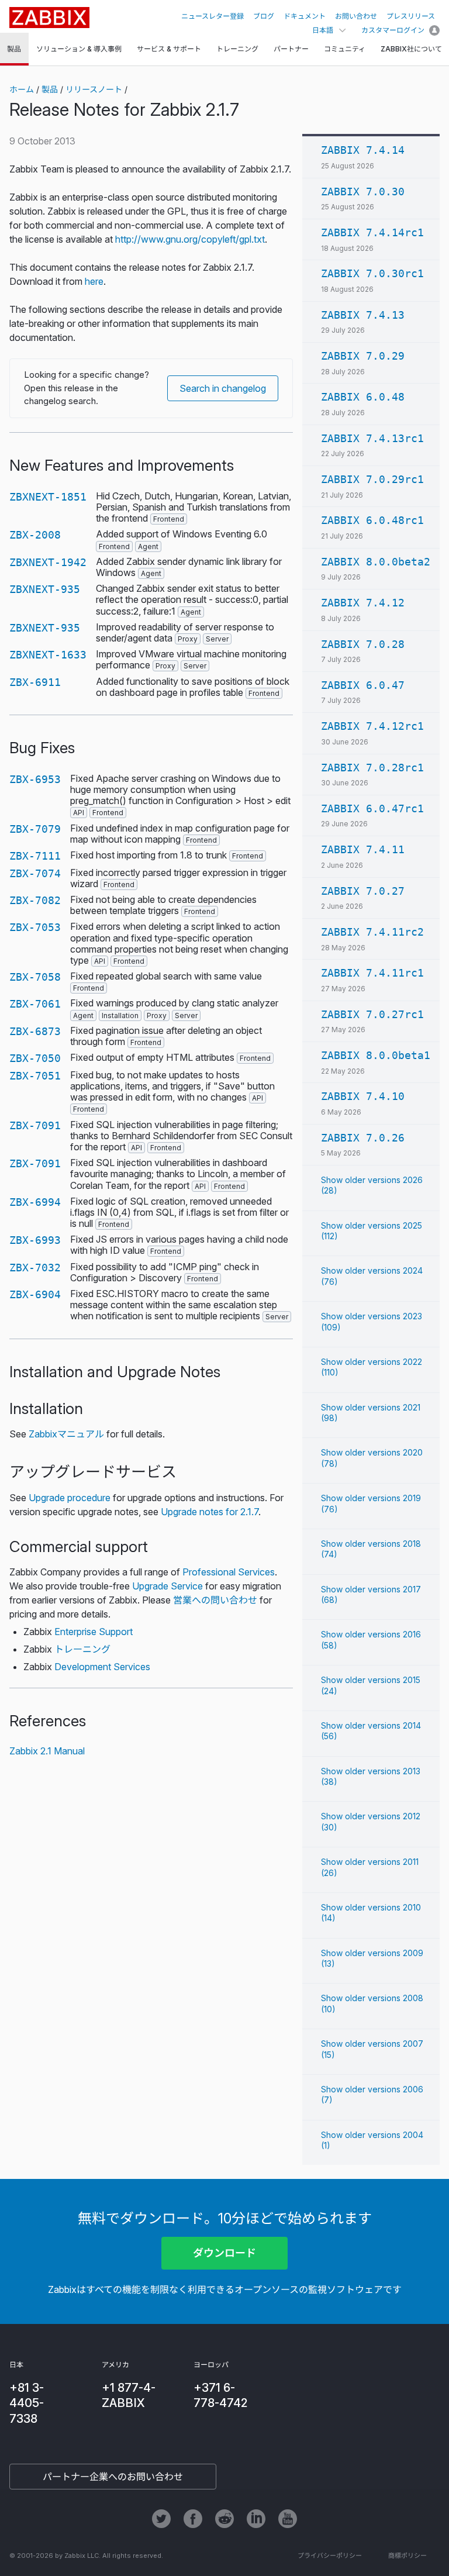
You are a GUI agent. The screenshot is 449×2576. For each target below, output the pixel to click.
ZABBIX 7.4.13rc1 (372, 438)
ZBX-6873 (35, 1031)
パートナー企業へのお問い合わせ (113, 2477)
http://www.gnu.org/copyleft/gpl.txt (190, 239)
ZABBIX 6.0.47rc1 (372, 808)
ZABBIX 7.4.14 (363, 150)
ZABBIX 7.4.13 (363, 315)
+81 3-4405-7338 (27, 2403)
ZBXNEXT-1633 (48, 655)
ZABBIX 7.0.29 (363, 356)
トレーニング (82, 1649)
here (94, 281)
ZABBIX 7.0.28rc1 (372, 768)
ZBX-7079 (35, 829)
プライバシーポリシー (330, 2556)
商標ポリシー (407, 2556)
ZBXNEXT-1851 (48, 497)
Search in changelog (223, 388)
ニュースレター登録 (213, 16)
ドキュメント (305, 16)
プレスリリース (411, 16)
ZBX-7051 (35, 1076)
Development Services (102, 1667)
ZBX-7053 (35, 927)
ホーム (22, 89)
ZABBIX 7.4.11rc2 (372, 932)
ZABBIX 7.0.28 (363, 644)
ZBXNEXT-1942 (48, 562)
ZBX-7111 (35, 856)
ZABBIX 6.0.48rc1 (372, 520)
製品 (50, 89)
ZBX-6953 (35, 779)
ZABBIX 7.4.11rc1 (372, 973)
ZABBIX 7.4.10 (363, 1096)
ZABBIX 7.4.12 (363, 603)
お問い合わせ (356, 16)
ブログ (264, 16)
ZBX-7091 (35, 1125)
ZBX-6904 (35, 1294)
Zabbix (49, 18)
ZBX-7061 (35, 1004)
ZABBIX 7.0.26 (363, 1138)
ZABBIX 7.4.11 (363, 849)
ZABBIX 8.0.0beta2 (376, 562)
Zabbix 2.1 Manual (47, 1751)
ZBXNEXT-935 (45, 589)
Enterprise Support (94, 1632)
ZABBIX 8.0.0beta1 (376, 1055)
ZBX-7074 (35, 873)
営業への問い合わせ (215, 1600)
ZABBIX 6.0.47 (363, 685)
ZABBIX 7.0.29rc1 (372, 479)
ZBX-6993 (35, 1240)
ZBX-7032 (35, 1268)
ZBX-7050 (35, 1058)
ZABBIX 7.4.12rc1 (372, 726)
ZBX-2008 (35, 535)
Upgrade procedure (70, 1498)
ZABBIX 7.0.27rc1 (372, 1014)
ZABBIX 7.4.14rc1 (372, 232)
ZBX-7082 (35, 900)
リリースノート (94, 89)
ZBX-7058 (35, 977)
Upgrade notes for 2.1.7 (210, 1512)
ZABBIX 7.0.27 (363, 891)
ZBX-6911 (35, 682)
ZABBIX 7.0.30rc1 (372, 273)
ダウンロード (224, 2253)
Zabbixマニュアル (66, 1434)
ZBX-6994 (35, 1202)
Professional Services (229, 1572)
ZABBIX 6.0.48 (363, 397)
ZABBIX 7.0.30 (363, 192)
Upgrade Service (167, 1586)
